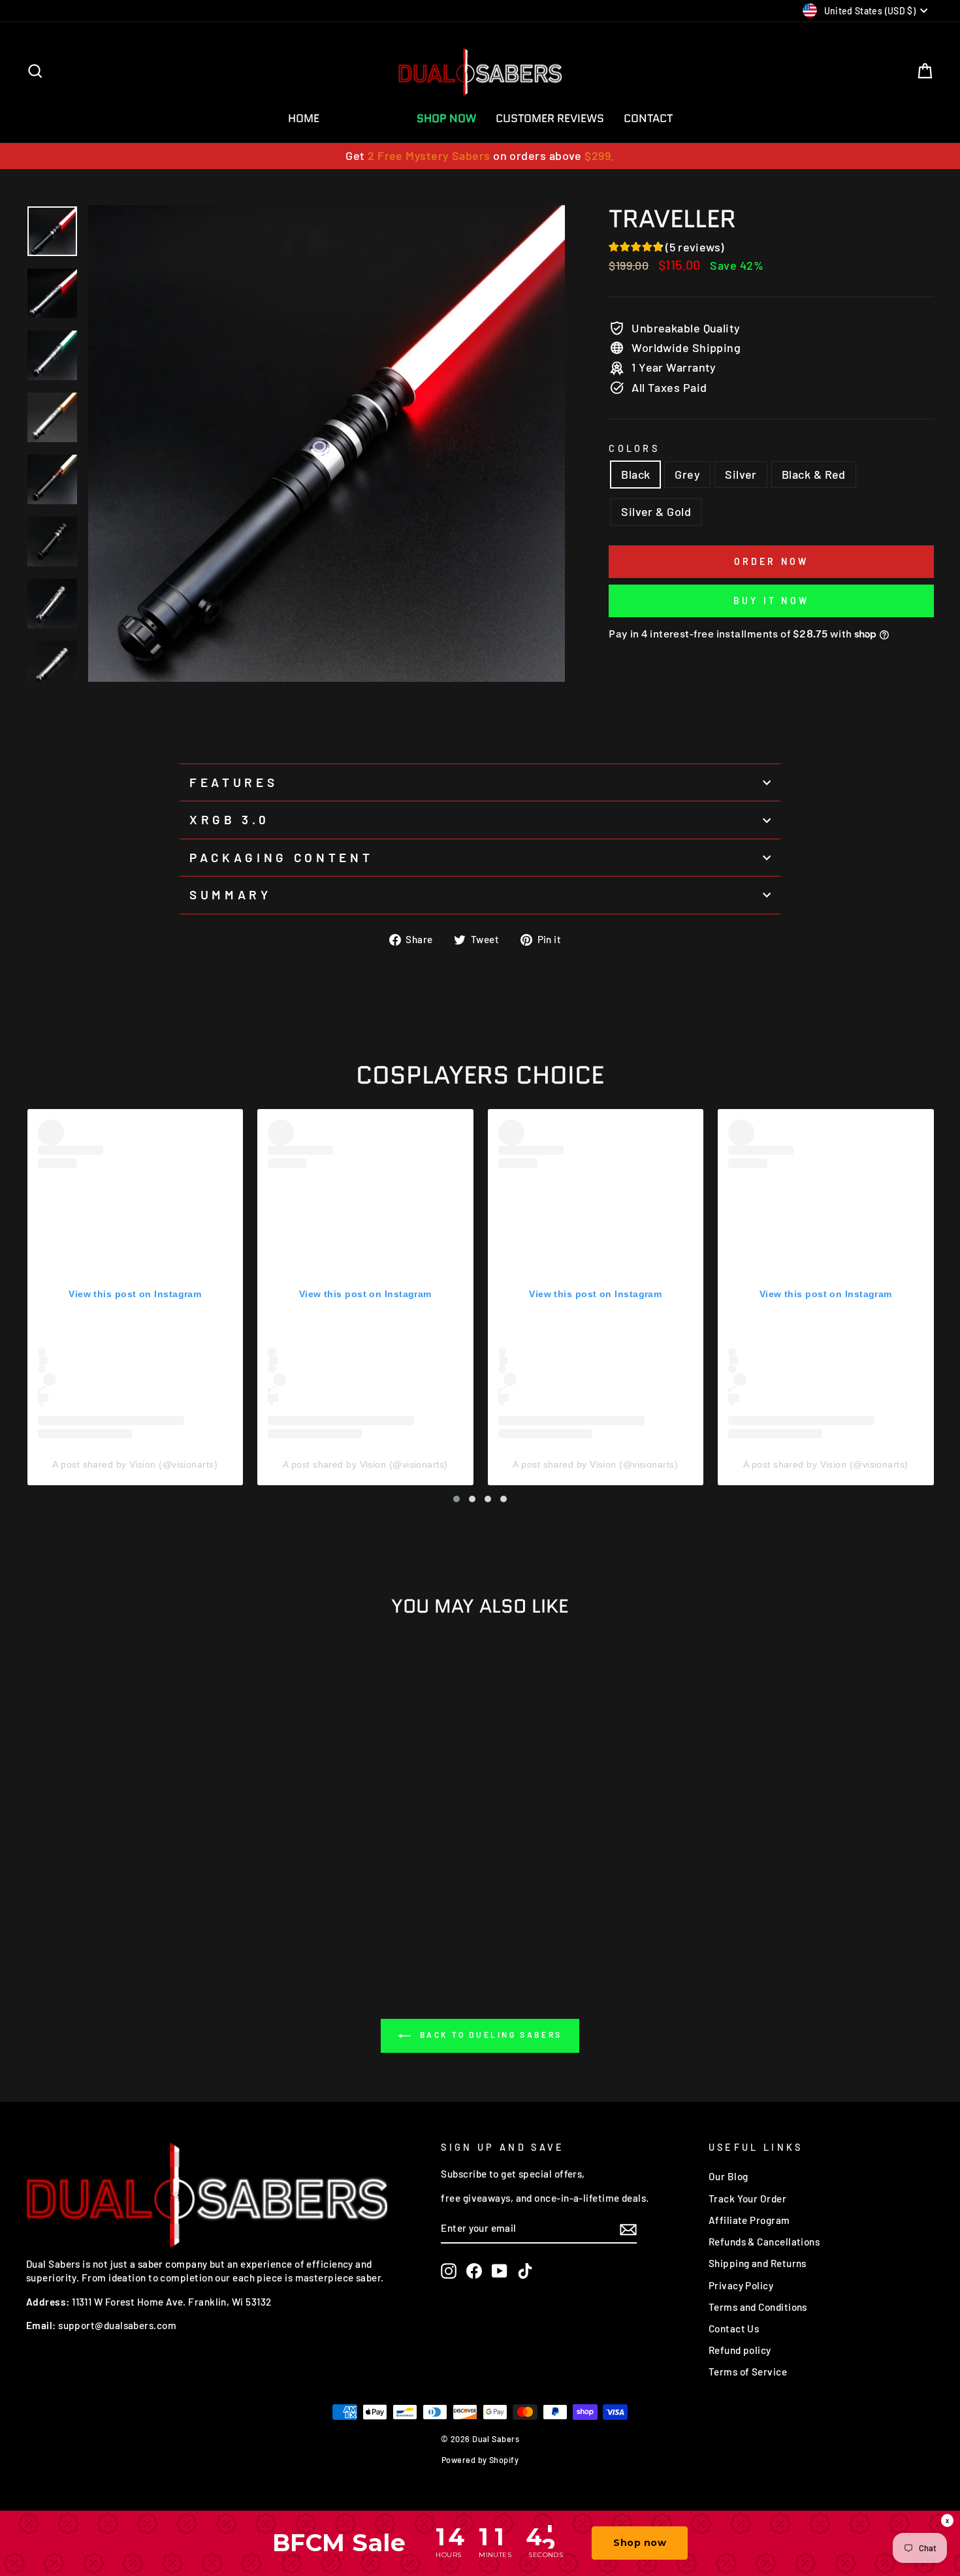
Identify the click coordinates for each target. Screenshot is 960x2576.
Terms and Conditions (758, 2307)
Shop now (640, 2543)
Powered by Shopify (480, 2460)
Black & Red (814, 474)
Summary (231, 894)
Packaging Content (281, 857)
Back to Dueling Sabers (489, 2035)
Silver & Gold (656, 511)
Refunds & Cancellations (764, 2242)
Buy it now (771, 601)
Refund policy (740, 2350)
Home (304, 118)
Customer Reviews (550, 118)
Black (635, 474)
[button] (456, 1499)
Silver (741, 474)
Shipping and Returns (758, 2263)
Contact (648, 118)
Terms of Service (748, 2372)
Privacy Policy (741, 2285)
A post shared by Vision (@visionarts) (135, 1464)
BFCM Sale (368, 118)
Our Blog (728, 2176)
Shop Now (446, 118)
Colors (634, 448)
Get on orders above (480, 155)
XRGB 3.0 (229, 819)
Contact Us (734, 2328)
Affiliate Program (749, 2220)
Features (233, 782)
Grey (687, 474)
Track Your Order (747, 2198)
